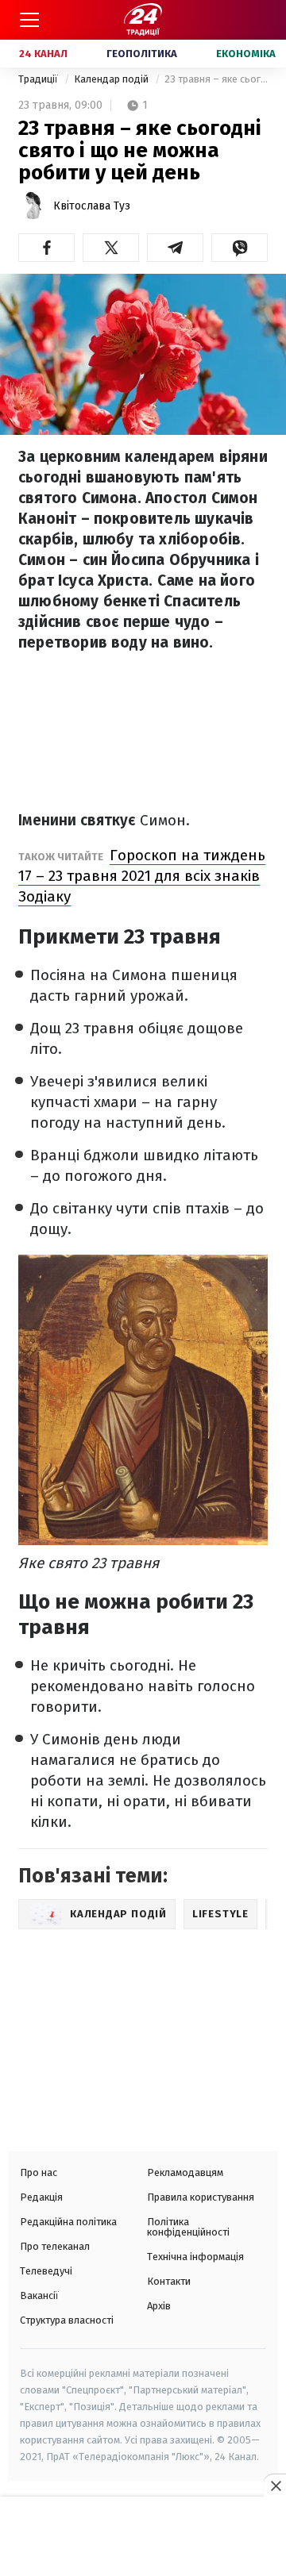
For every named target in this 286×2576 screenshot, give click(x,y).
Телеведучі (46, 2271)
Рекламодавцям (185, 2172)
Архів (159, 2306)
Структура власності (67, 2320)
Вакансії (39, 2295)
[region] (143, 2538)
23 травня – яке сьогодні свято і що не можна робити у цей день (216, 79)
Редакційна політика (68, 2222)
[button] (46, 248)
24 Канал (43, 54)
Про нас (39, 2172)
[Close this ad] (275, 2486)
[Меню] (29, 20)
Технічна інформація (195, 2257)
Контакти (169, 2281)
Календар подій (112, 79)
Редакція (41, 2197)
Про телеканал (55, 2246)
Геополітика (142, 54)
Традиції (39, 79)
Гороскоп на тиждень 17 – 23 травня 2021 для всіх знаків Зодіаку (142, 876)
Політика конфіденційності (188, 2227)
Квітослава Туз (92, 206)
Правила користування (201, 2197)
